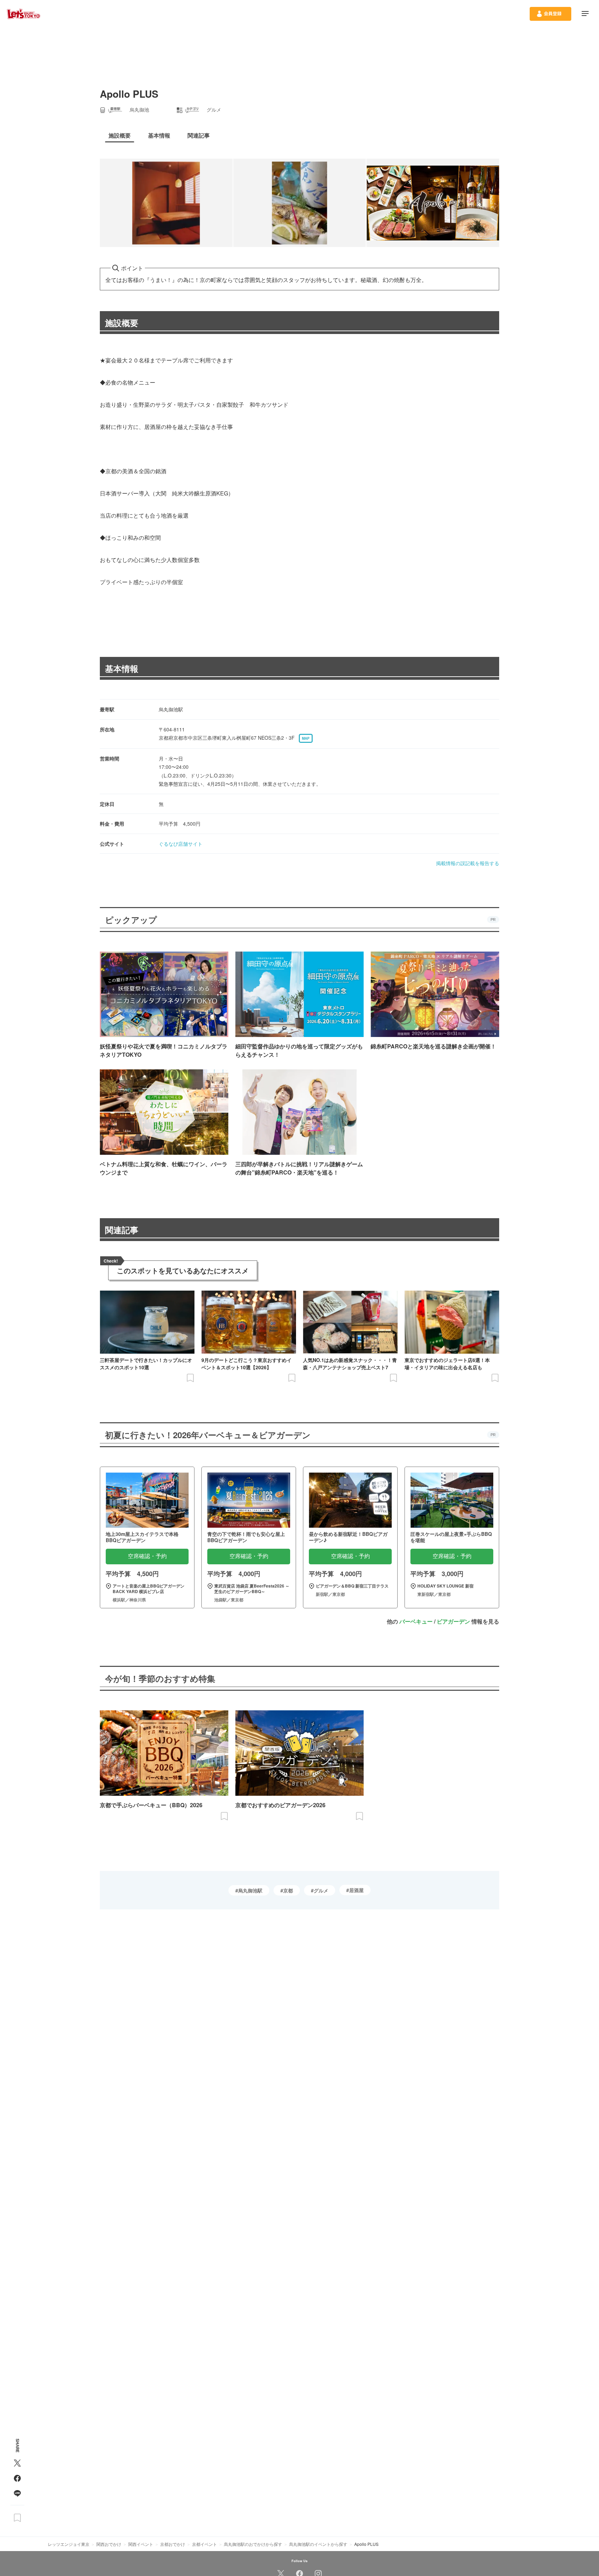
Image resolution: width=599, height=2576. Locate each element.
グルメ (321, 1890)
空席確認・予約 (147, 1556)
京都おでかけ (173, 2544)
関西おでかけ (109, 2544)
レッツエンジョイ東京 (69, 2544)
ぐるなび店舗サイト (181, 844)
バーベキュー (416, 1621)
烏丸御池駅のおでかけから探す (253, 2544)
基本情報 (122, 668)
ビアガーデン (453, 1621)
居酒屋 (356, 1890)
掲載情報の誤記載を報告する (468, 863)
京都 (288, 1890)
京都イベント (205, 2544)
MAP (306, 738)
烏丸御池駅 (250, 1890)
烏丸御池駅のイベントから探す (318, 2544)
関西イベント (141, 2544)
